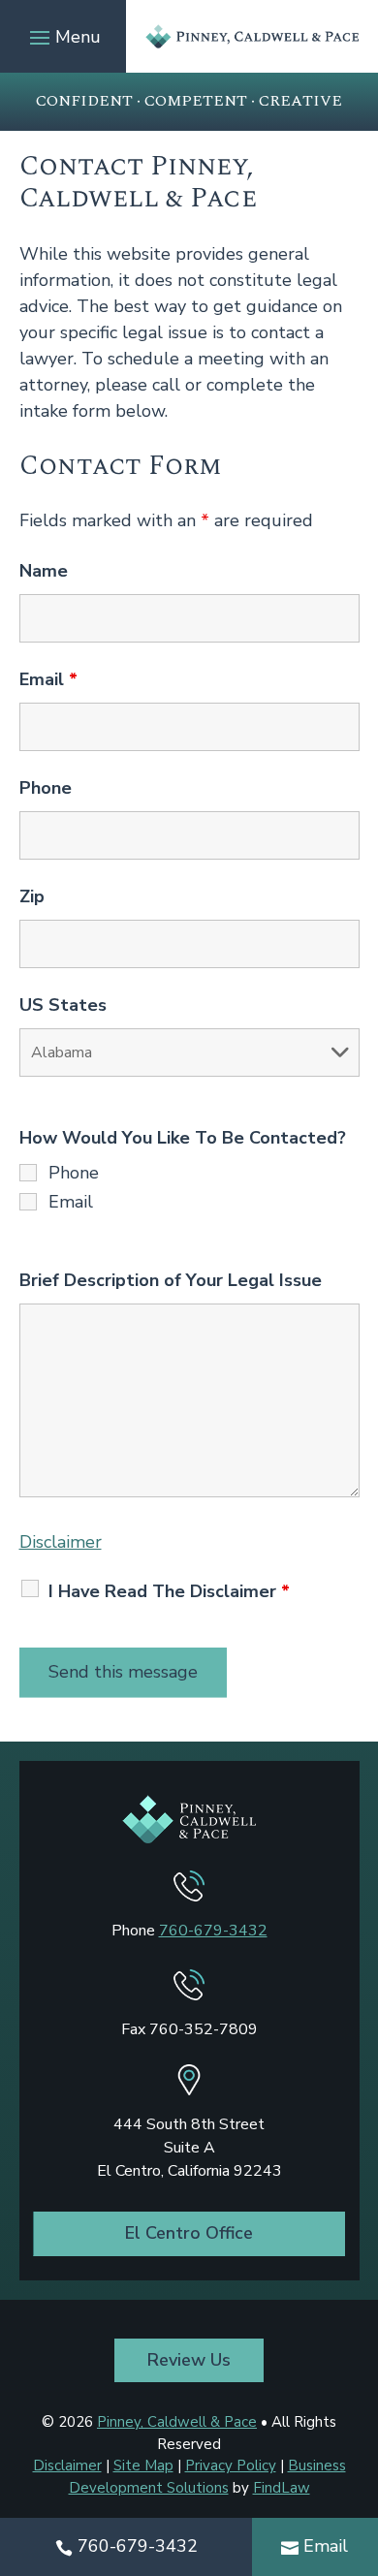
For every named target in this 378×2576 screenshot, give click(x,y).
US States (63, 1005)
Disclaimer (61, 1542)
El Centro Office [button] (189, 2233)
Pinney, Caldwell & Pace (177, 2422)
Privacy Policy (231, 2466)
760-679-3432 (213, 1931)
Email (48, 679)
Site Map (143, 2466)
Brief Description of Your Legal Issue (171, 1280)
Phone (46, 788)
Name (44, 571)
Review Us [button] (189, 2360)
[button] (63, 37)
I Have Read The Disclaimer (169, 1591)
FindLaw (282, 2488)
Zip (32, 896)
